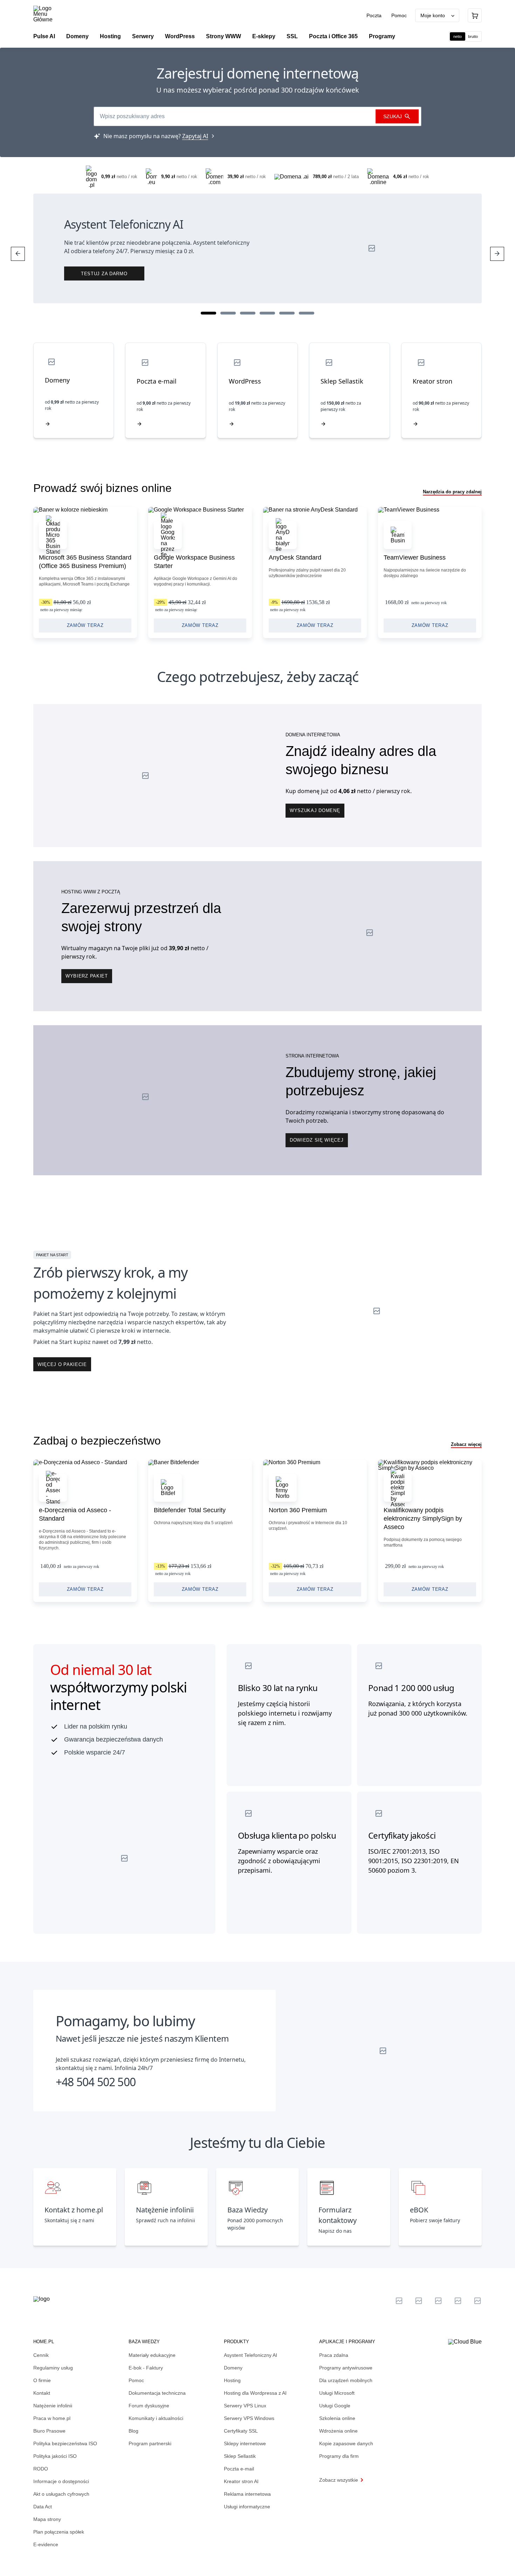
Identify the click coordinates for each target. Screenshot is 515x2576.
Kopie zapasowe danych (346, 2443)
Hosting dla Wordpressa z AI (255, 2393)
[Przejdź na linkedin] (419, 2301)
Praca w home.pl (52, 2418)
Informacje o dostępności (61, 2481)
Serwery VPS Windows (249, 2418)
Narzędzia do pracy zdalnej (452, 492)
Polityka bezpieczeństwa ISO (65, 2443)
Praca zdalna (334, 2355)
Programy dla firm (339, 2456)
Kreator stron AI (241, 2481)
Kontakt (42, 2393)
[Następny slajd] (497, 254)
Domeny (233, 2368)
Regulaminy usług (53, 2368)
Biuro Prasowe (49, 2431)
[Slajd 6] (307, 313)
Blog (133, 2431)
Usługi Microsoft (337, 2393)
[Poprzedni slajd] (18, 254)
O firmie (42, 2380)
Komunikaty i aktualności (156, 2418)
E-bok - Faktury (146, 2368)
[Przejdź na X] (399, 2301)
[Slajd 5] (287, 313)
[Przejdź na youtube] (438, 2301)
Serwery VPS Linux (245, 2406)
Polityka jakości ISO (55, 2456)
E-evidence (46, 2544)
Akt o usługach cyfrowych (61, 2494)
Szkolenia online (337, 2418)
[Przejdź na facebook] (458, 2301)
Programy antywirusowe (346, 2368)
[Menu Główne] (49, 14)
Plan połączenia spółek (59, 2532)
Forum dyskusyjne (149, 2406)
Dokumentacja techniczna (157, 2393)
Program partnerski (150, 2443)
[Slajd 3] (248, 313)
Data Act (43, 2507)
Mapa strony (47, 2519)
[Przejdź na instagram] (478, 2301)
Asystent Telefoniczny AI (250, 2355)
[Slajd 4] (267, 313)
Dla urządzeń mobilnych (346, 2380)
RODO (41, 2469)
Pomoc (399, 15)
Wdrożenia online (338, 2431)
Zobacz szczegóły (85, 573)
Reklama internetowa (247, 2494)
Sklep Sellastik (240, 2456)
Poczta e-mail (239, 2469)
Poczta (375, 15)
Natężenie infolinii (53, 2406)
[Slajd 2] (228, 313)
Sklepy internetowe (245, 2443)
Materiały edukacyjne (152, 2355)
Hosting (232, 2380)
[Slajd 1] (208, 313)
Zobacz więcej (466, 1444)
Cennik (41, 2355)
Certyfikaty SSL (241, 2431)
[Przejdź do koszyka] (475, 15)
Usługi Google (335, 2406)
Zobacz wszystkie (339, 2480)
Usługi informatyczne (247, 2507)
